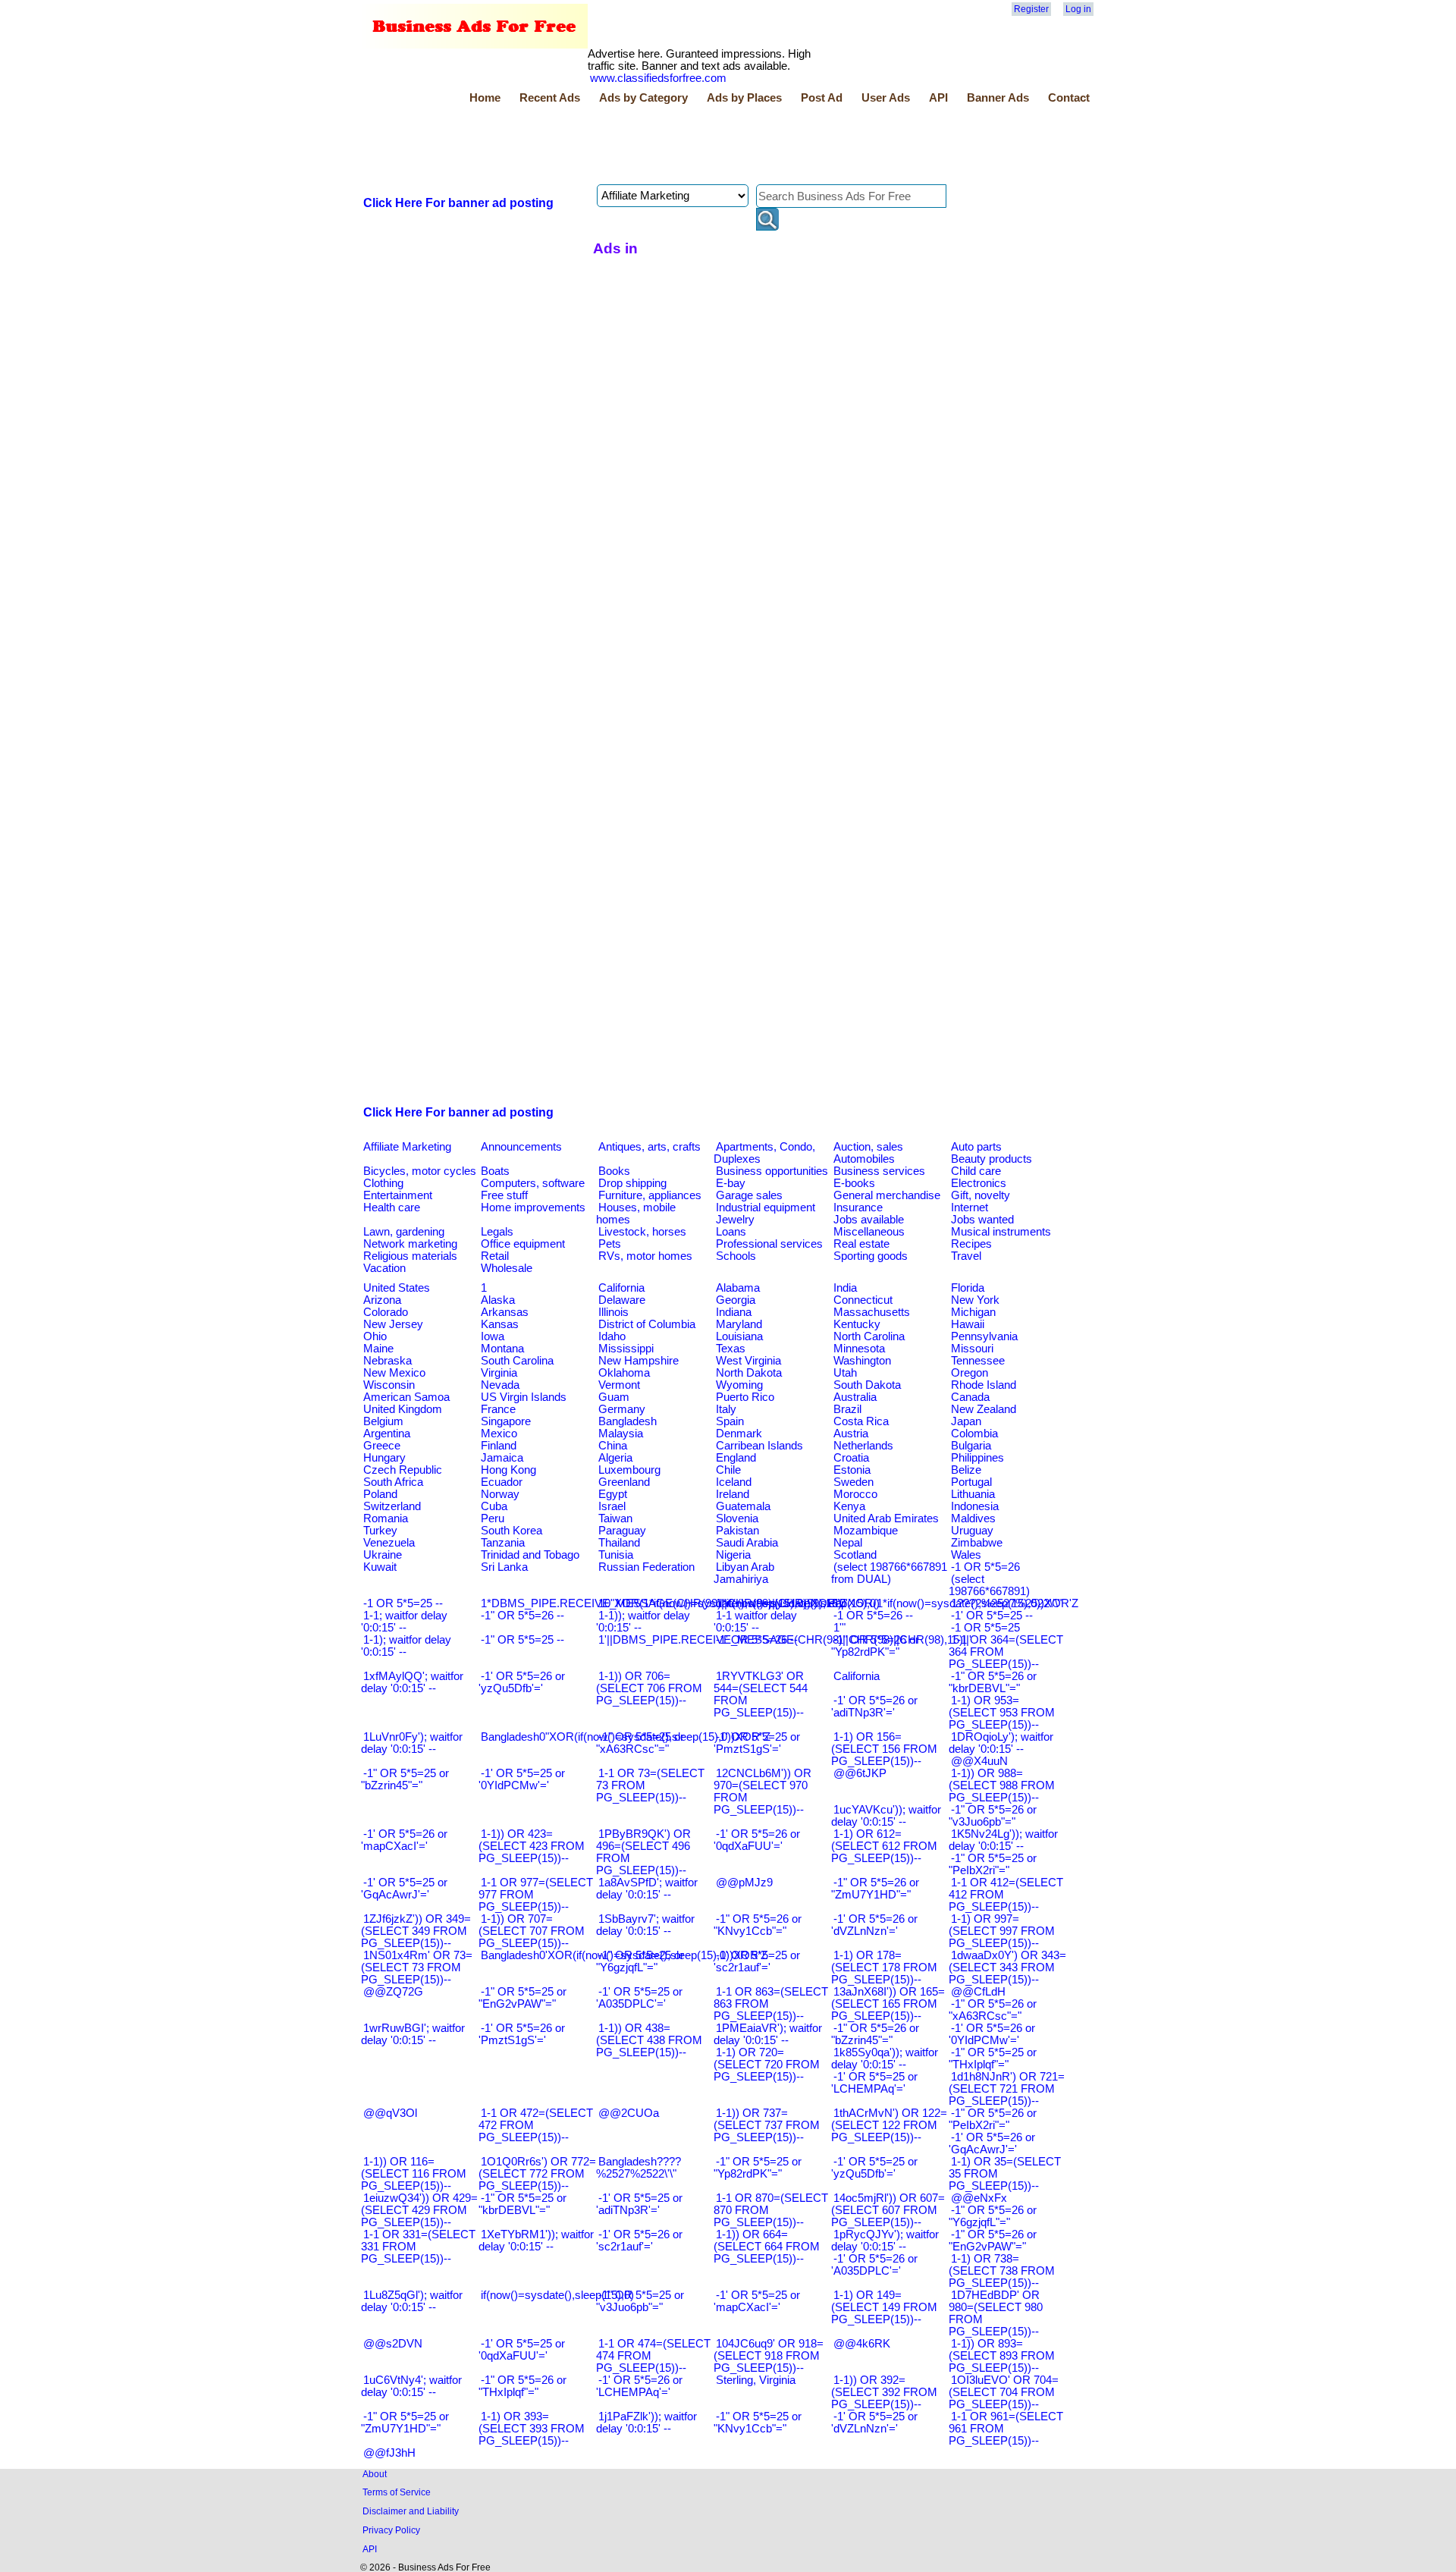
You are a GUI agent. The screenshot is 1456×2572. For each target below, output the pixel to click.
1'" (839, 1628)
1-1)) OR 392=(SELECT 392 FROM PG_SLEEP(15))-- (884, 2392)
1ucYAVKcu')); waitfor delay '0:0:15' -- (886, 1816)
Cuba (494, 1506)
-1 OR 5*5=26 (985, 1567)
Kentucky (857, 1324)
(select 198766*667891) (989, 1585)
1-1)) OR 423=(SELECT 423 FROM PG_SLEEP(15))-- (532, 1846)
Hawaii (968, 1324)
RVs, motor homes (645, 1256)
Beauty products (992, 1159)
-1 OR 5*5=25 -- (403, 1603)
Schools (736, 1256)
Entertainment (398, 1195)
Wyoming (739, 1385)
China (613, 1446)
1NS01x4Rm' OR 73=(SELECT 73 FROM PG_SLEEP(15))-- (417, 1967)
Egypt (613, 1494)
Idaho (612, 1336)
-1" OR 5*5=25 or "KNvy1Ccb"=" (758, 2423)
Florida (968, 1288)
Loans (731, 1232)
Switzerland (392, 1506)
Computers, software (533, 1183)
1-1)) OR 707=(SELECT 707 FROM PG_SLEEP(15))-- (532, 1931)
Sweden (854, 1482)
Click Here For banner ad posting (458, 203)
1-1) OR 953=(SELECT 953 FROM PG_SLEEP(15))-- (1002, 1713)
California (621, 1288)
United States (397, 1288)
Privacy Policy (391, 2530)
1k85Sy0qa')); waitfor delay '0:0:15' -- (885, 2059)
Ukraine (383, 1555)
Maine (378, 1349)
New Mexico (394, 1373)
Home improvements (533, 1207)
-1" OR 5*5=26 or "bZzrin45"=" (875, 2034)
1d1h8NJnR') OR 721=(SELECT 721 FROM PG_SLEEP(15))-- (1007, 2089)
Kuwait (380, 1567)
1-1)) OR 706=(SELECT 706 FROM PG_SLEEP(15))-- (649, 1688)
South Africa (393, 1482)
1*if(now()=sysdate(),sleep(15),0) (798, 1603)
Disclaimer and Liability (411, 2511)
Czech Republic (403, 1470)
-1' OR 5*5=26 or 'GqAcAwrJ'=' (992, 2143)
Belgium (383, 1421)
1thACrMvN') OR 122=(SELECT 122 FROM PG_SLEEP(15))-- (889, 2125)
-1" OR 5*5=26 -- (522, 1616)
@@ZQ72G (393, 1992)
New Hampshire (639, 1361)
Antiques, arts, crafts (650, 1147)
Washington (862, 1361)
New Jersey (393, 1324)
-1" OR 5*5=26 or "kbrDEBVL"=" (993, 1682)
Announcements (521, 1147)
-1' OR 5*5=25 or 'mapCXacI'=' (757, 2301)
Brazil (847, 1409)
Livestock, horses (642, 1232)
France (498, 1409)
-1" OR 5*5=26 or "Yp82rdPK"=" (875, 1646)
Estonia (852, 1470)
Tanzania (503, 1543)
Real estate (861, 1244)
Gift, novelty (981, 1195)
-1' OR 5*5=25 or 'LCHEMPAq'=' (874, 2083)
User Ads (886, 98)
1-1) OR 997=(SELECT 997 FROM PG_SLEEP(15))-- (1002, 1931)
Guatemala (743, 1506)
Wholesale (507, 1268)
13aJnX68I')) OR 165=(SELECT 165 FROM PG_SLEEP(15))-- (888, 2004)
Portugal (971, 1482)
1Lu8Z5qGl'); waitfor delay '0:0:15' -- (412, 2301)
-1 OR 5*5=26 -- (873, 1616)
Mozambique (866, 1531)
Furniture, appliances (650, 1195)
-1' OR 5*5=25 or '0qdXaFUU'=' (522, 2350)
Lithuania (973, 1494)
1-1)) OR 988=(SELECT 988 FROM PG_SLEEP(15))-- (1002, 1785)
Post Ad (822, 98)
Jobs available (869, 1220)
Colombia (974, 1434)
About (375, 2474)
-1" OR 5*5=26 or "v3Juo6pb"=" (993, 1816)
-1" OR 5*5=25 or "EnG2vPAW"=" (522, 1998)
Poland (380, 1494)
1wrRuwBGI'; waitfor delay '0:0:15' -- (413, 2034)
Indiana (734, 1312)
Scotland (855, 1555)
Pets (610, 1244)
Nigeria (733, 1555)
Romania (386, 1518)
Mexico (499, 1434)
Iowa (493, 1336)
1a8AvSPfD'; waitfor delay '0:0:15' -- (647, 1889)
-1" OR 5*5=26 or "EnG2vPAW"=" (993, 2241)
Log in (1078, 9)
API (938, 98)
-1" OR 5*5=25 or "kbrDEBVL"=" (522, 2204)
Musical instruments (1001, 1232)
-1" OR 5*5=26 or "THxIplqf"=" (522, 2386)
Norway (500, 1494)
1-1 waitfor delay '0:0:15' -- (755, 1622)
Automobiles (864, 1159)
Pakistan (737, 1531)
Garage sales (749, 1195)
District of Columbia (647, 1324)
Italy (726, 1409)
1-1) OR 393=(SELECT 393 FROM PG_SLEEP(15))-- (532, 2429)
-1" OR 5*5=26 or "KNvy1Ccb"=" (758, 1925)
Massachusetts (872, 1312)
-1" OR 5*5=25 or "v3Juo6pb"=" (640, 2301)
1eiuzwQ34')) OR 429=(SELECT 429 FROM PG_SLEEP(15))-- (419, 2210)
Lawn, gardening (404, 1232)
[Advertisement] (637, 146)
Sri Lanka (504, 1567)
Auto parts (976, 1147)
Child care (976, 1171)
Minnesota (859, 1349)
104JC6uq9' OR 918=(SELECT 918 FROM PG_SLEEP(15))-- (769, 2356)
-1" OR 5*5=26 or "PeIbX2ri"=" (993, 2119)
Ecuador (502, 1482)
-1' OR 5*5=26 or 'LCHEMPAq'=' (639, 2386)
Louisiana (739, 1336)
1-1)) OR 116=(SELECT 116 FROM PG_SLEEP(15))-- (414, 2174)
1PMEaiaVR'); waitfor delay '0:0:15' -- (768, 2034)
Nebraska (388, 1361)
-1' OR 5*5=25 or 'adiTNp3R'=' (639, 2204)
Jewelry (735, 1220)
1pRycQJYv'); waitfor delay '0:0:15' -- (885, 2241)
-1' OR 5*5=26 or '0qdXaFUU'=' (757, 1840)
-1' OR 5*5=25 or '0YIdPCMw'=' (522, 1779)
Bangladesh (628, 1421)
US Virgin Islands (524, 1397)
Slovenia (737, 1518)
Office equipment (523, 1244)
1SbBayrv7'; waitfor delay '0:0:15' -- (645, 1925)
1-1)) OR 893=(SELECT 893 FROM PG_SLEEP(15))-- (1002, 2356)
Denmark (739, 1434)
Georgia (736, 1300)
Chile (728, 1470)
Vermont (619, 1385)
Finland (499, 1446)
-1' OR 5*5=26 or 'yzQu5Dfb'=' (522, 1682)
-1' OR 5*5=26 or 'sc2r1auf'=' (639, 2241)
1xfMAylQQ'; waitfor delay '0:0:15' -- (412, 1682)
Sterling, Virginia (756, 2380)
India (845, 1288)
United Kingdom (403, 1409)
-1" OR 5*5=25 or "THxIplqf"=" (993, 2059)
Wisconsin (389, 1385)
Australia (855, 1397)
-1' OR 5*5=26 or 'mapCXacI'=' (404, 1840)
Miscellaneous (869, 1232)
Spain (730, 1421)
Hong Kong (508, 1470)
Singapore (506, 1421)
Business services (879, 1171)
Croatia (851, 1458)
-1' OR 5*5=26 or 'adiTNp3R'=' (874, 1707)
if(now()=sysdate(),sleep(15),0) (557, 2295)
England (736, 1458)
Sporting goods (871, 1256)
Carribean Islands (759, 1446)
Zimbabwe (977, 1543)
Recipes (971, 1244)
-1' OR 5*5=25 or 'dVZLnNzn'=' (874, 2423)
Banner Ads (998, 98)
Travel (966, 1256)
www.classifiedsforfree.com (658, 78)
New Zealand (984, 1409)
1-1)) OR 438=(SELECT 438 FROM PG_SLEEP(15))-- (649, 2040)
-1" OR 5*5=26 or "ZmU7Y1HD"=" (875, 1889)
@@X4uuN (979, 1761)
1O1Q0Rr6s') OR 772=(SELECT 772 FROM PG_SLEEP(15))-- (537, 2174)
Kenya (849, 1506)
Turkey (380, 1531)
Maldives (973, 1518)
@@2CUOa (629, 2113)
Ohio (375, 1336)
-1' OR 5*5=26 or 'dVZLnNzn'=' (874, 1925)
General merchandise (887, 1195)
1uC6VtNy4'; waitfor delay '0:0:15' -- (411, 2386)
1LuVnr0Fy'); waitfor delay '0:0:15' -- (412, 1743)
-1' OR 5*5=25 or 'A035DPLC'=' (639, 1998)
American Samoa (406, 1397)
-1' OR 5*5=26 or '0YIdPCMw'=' (992, 2034)
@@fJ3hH (389, 2453)
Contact (1069, 98)
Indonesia (975, 1506)
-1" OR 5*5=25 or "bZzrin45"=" (405, 1779)
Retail (495, 1256)
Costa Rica (861, 1421)
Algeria (615, 1458)
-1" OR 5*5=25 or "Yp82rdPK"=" (758, 2168)
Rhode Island (984, 1385)
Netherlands (863, 1446)
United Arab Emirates (886, 1518)
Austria (851, 1434)
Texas (731, 1349)
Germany (622, 1409)
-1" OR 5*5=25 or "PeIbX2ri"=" (993, 1864)
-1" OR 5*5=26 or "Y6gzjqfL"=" (993, 2216)
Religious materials (410, 1256)
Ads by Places (744, 98)
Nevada (500, 1385)
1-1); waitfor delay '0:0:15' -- (406, 1646)
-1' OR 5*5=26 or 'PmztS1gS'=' (522, 2034)
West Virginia (748, 1361)
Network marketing (410, 1244)
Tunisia (616, 1555)
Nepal (848, 1543)
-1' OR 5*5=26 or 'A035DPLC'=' (874, 2265)
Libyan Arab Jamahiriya (744, 1573)
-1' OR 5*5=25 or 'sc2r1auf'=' (757, 1961)
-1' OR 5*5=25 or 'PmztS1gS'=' (757, 1743)
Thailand (619, 1543)
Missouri (972, 1349)
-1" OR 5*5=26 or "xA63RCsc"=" (993, 2010)
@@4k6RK (862, 2344)
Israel (612, 1506)
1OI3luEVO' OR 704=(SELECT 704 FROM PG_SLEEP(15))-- (1004, 2392)
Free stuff (504, 1195)
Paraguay (622, 1531)
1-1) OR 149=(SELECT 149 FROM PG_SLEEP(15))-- (884, 2307)
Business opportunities (772, 1171)
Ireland (733, 1494)
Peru (493, 1518)
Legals (497, 1232)
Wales (966, 1555)
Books (614, 1171)
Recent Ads (550, 98)
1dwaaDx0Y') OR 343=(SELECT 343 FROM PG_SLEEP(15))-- (1007, 1967)
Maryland (739, 1324)
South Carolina (517, 1361)
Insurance (858, 1207)
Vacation (384, 1268)
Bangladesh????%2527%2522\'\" (639, 2168)
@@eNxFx (979, 2198)
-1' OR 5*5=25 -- (992, 1616)
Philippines (977, 1458)
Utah (845, 1373)
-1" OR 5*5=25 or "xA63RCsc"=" (640, 1743)
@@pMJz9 (744, 1883)
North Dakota (749, 1373)
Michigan (973, 1312)
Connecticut (863, 1300)
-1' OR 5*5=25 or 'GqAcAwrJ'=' (404, 1889)
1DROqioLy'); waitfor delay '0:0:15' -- (1001, 1743)
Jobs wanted (982, 1220)
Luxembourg (629, 1470)
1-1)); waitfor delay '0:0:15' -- (643, 1622)
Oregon (970, 1373)
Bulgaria (971, 1446)
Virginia (499, 1373)
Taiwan (615, 1518)
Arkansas (505, 1312)
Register (1031, 9)
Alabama (738, 1288)
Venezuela (389, 1543)
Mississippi (626, 1349)
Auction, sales (868, 1147)
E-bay (731, 1183)
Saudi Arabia (747, 1543)
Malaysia (621, 1434)
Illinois (613, 1312)
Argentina (387, 1434)
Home (485, 98)
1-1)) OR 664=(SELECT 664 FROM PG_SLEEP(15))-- (767, 2247)
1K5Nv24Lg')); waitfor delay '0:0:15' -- (1003, 1840)
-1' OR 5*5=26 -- (757, 1640)
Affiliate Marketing (407, 1147)
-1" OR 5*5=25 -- (522, 1640)
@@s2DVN (393, 2344)
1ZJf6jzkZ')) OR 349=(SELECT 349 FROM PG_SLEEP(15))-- (416, 1931)
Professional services (769, 1244)
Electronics (979, 1183)
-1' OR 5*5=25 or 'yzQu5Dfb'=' (874, 2168)
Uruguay (972, 1531)
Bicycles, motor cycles (420, 1171)
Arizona (382, 1300)
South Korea (511, 1531)
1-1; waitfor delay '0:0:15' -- (404, 1622)
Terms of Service (397, 2492)
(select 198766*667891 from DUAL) (889, 1573)
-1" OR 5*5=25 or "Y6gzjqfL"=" (640, 1961)
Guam (614, 1397)
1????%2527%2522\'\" (1006, 1603)
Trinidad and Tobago (530, 1555)
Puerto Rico (745, 1397)
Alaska (498, 1300)
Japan (966, 1421)
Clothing (383, 1183)
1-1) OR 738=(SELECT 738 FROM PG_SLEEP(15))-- (1002, 2271)
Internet (970, 1207)
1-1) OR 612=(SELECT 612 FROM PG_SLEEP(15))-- (884, 1846)
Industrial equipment (766, 1207)
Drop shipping (632, 1183)
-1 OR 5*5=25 (985, 1628)
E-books (854, 1183)
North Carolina (869, 1336)
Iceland (734, 1482)
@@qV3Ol (390, 2113)
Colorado (386, 1312)
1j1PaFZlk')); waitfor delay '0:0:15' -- (646, 2423)
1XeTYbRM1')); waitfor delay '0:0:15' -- (536, 2241)
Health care (392, 1207)
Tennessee (978, 1361)
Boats (495, 1171)
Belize (966, 1470)
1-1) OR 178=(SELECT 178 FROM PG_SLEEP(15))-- (884, 1967)
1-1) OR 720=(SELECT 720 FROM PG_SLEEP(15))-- (767, 2065)
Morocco (855, 1494)
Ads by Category (643, 98)
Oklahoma (624, 1373)
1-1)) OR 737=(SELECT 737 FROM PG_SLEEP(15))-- (767, 2125)
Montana (502, 1349)
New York (975, 1300)
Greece (382, 1446)
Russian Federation (646, 1567)
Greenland (624, 1482)
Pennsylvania (984, 1336)
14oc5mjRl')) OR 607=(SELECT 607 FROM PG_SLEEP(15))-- (888, 2210)
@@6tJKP (860, 1773)
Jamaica (502, 1458)
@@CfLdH (978, 1992)
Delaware (622, 1300)
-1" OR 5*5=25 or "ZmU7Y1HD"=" (405, 2423)
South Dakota (867, 1385)
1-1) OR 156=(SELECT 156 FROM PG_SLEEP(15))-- (884, 1749)
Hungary (384, 1458)
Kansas (500, 1324)
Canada (970, 1397)
